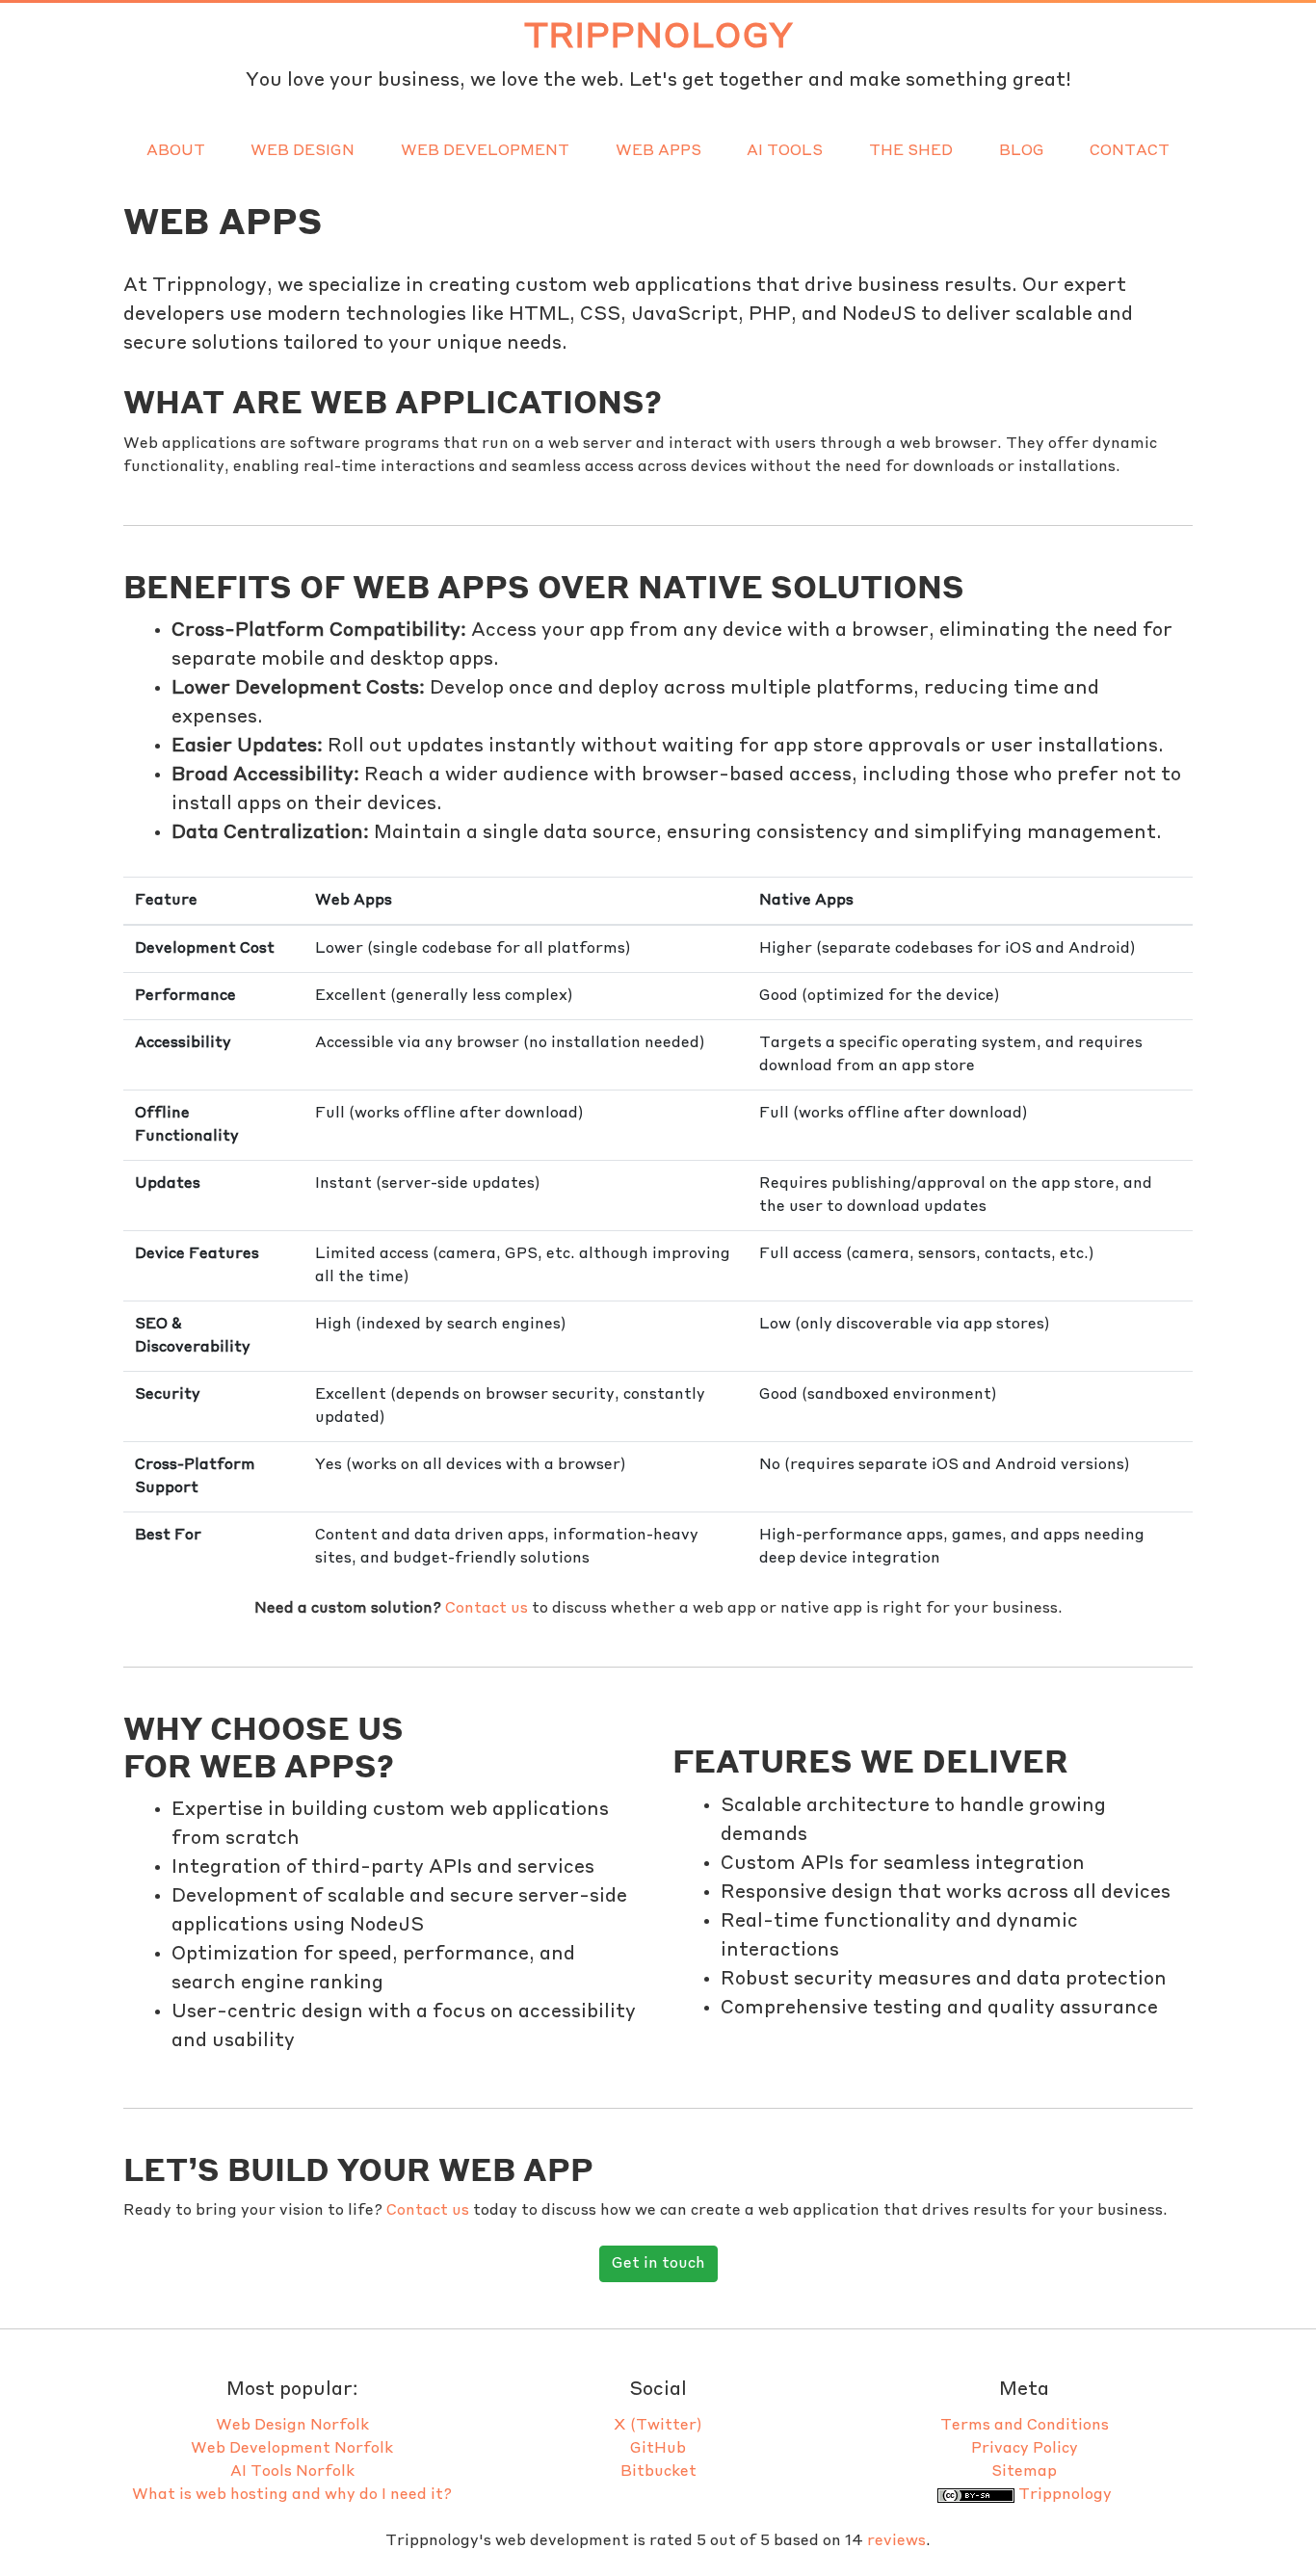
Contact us (487, 1609)
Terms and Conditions (1025, 2426)
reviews (896, 2541)
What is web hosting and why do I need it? (292, 2495)
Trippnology (658, 38)
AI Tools (785, 151)
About (176, 151)
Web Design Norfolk (292, 2426)
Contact (1130, 151)
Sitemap (1024, 2472)
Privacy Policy (1025, 2449)
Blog (1022, 151)
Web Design (303, 151)
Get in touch (658, 2264)
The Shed (911, 151)
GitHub (658, 2449)
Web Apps (658, 151)
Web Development (485, 151)
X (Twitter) (658, 2426)
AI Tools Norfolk (292, 2472)
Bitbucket (658, 2472)
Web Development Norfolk (292, 2449)
